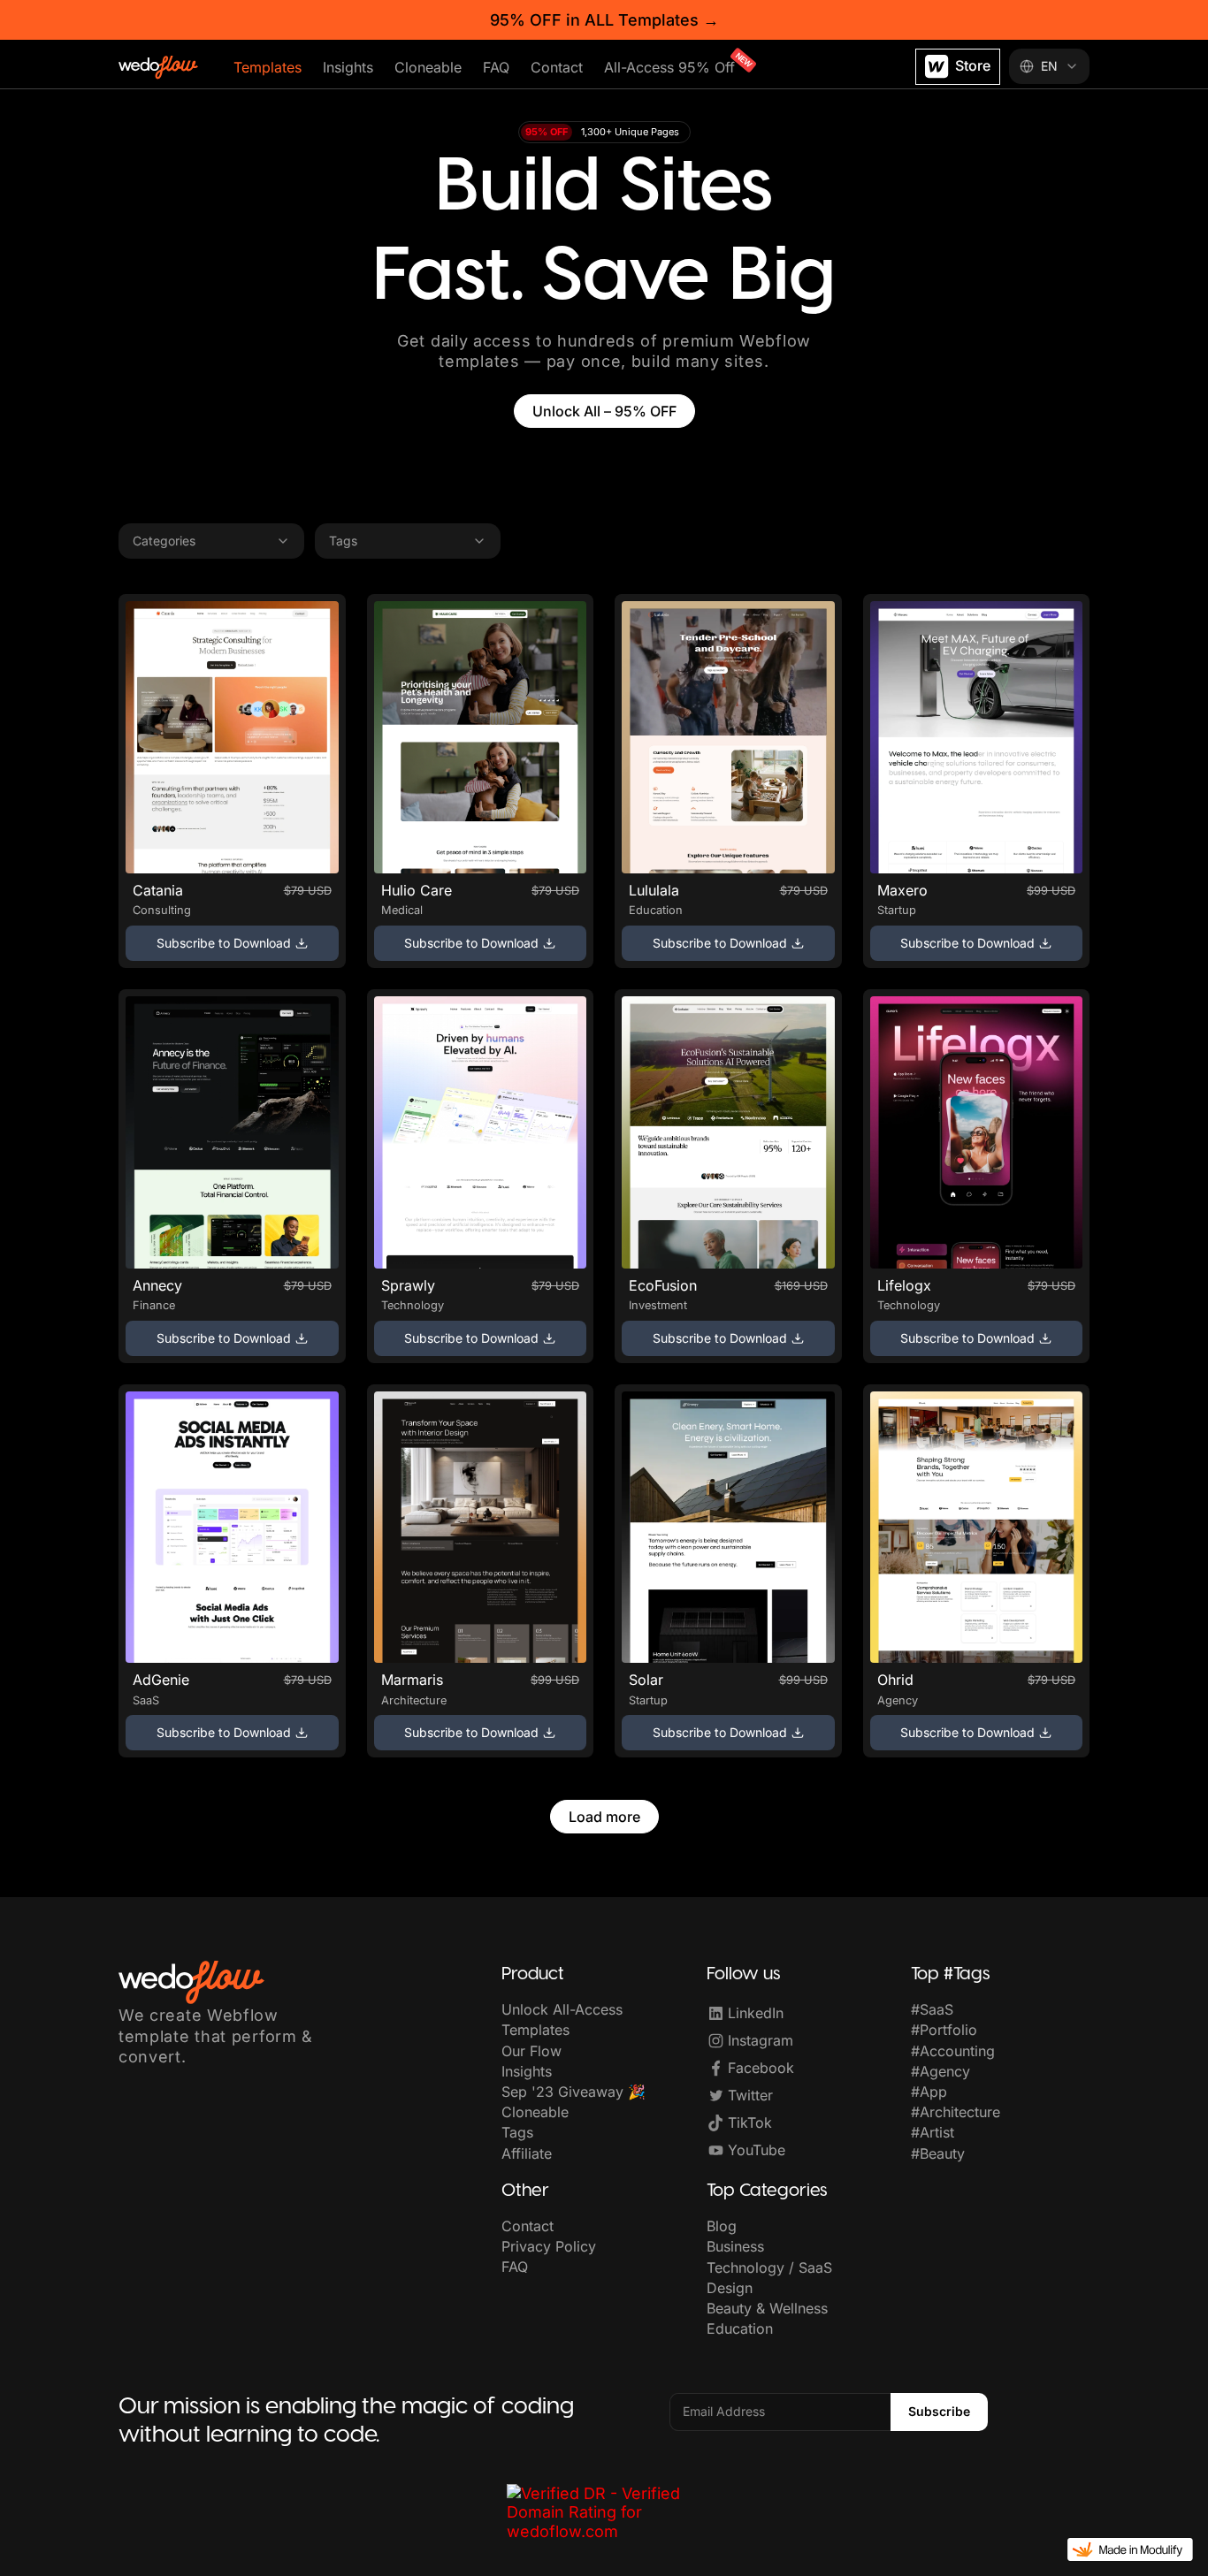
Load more (604, 1817)
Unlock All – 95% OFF (604, 411)
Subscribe (939, 2411)
